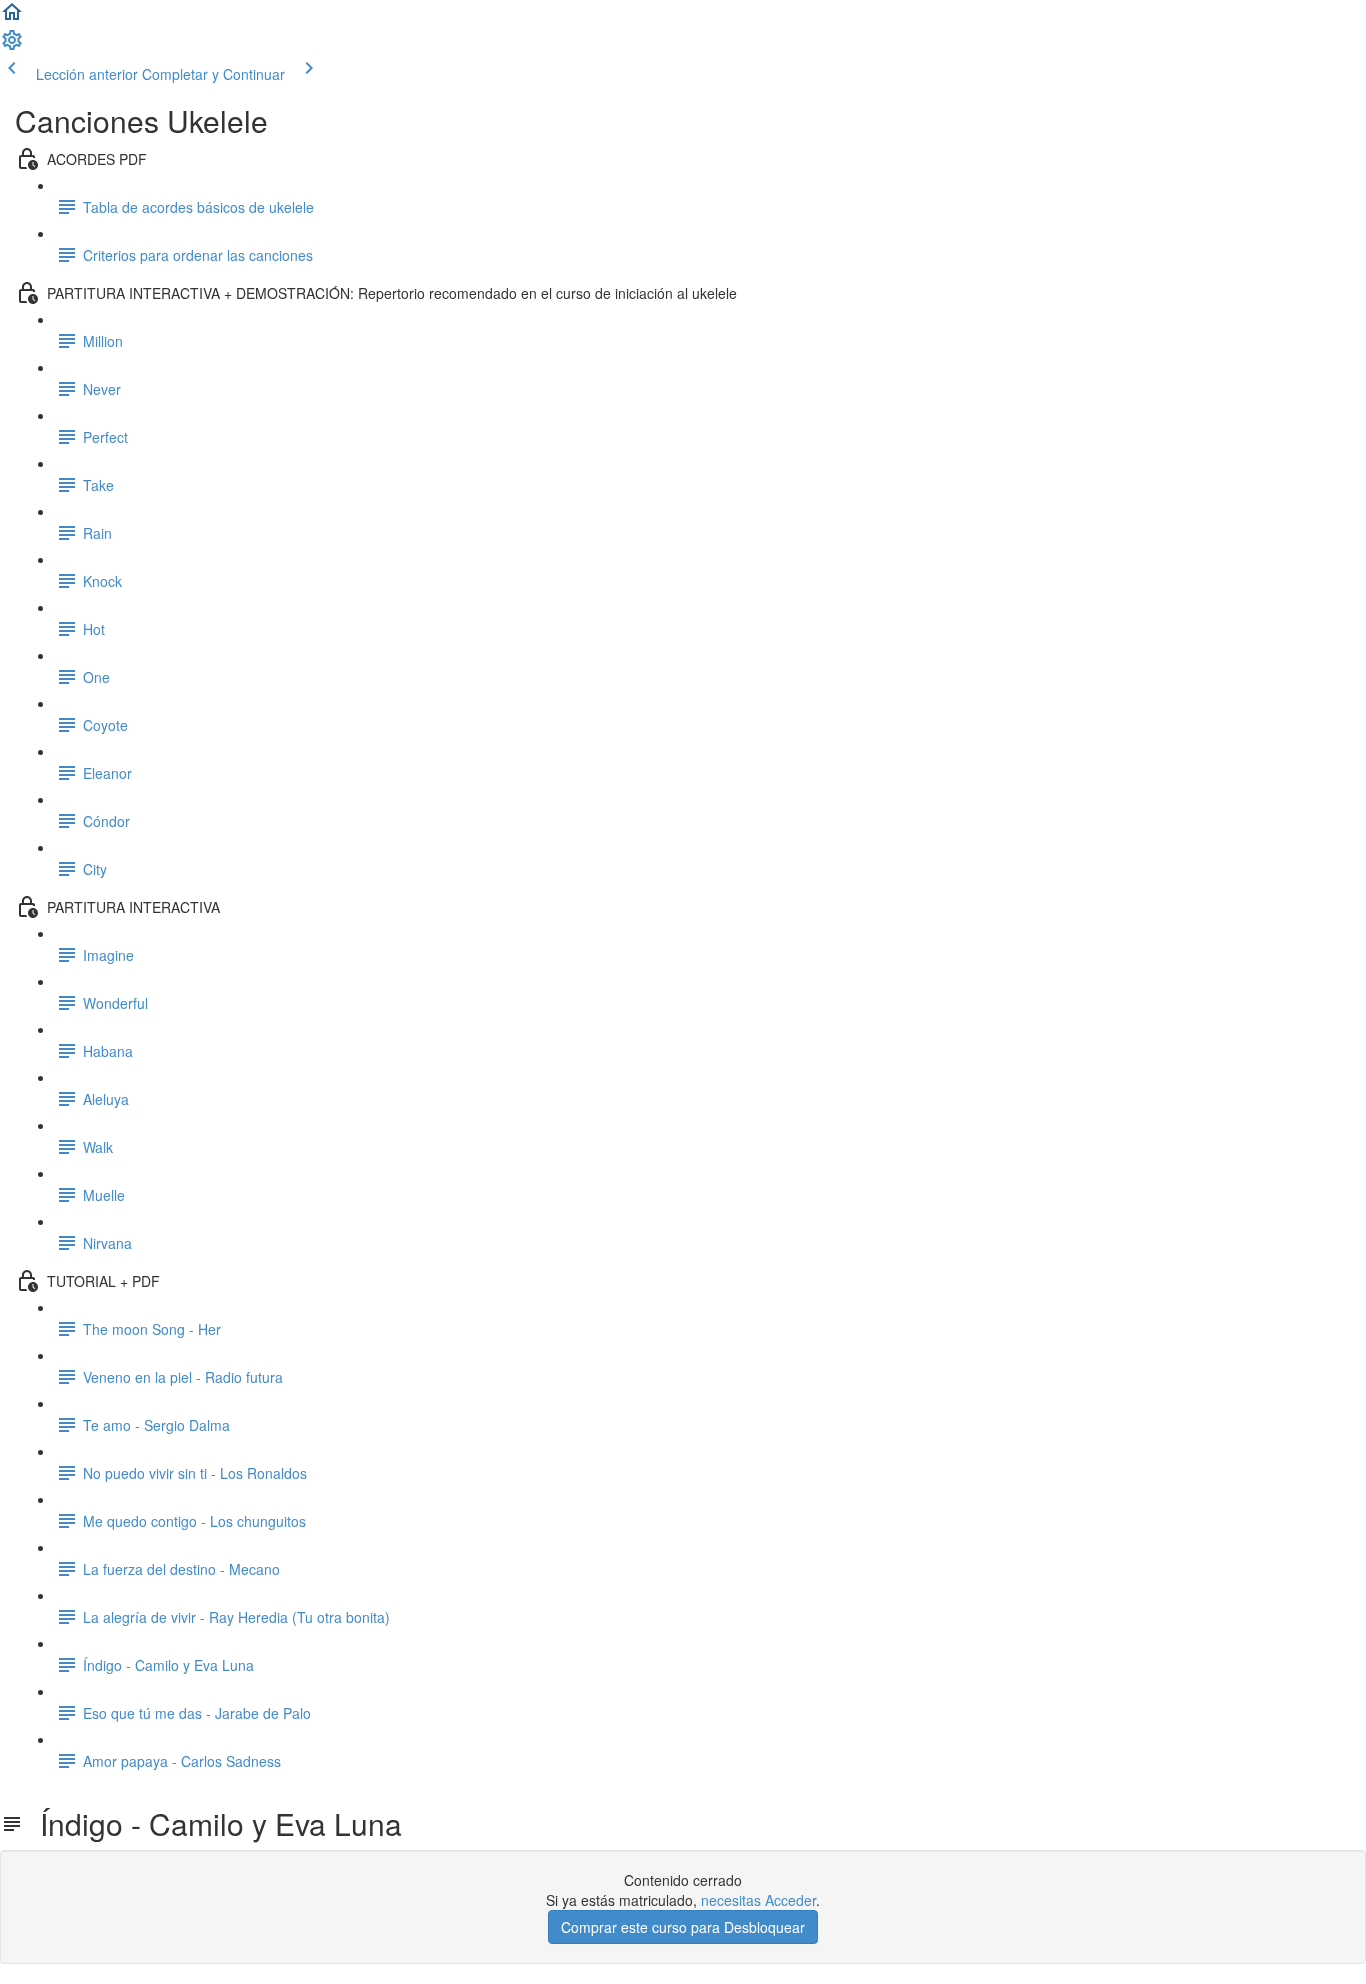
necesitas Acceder (758, 1900)
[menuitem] (12, 46)
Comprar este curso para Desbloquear (683, 1927)
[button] (12, 18)
